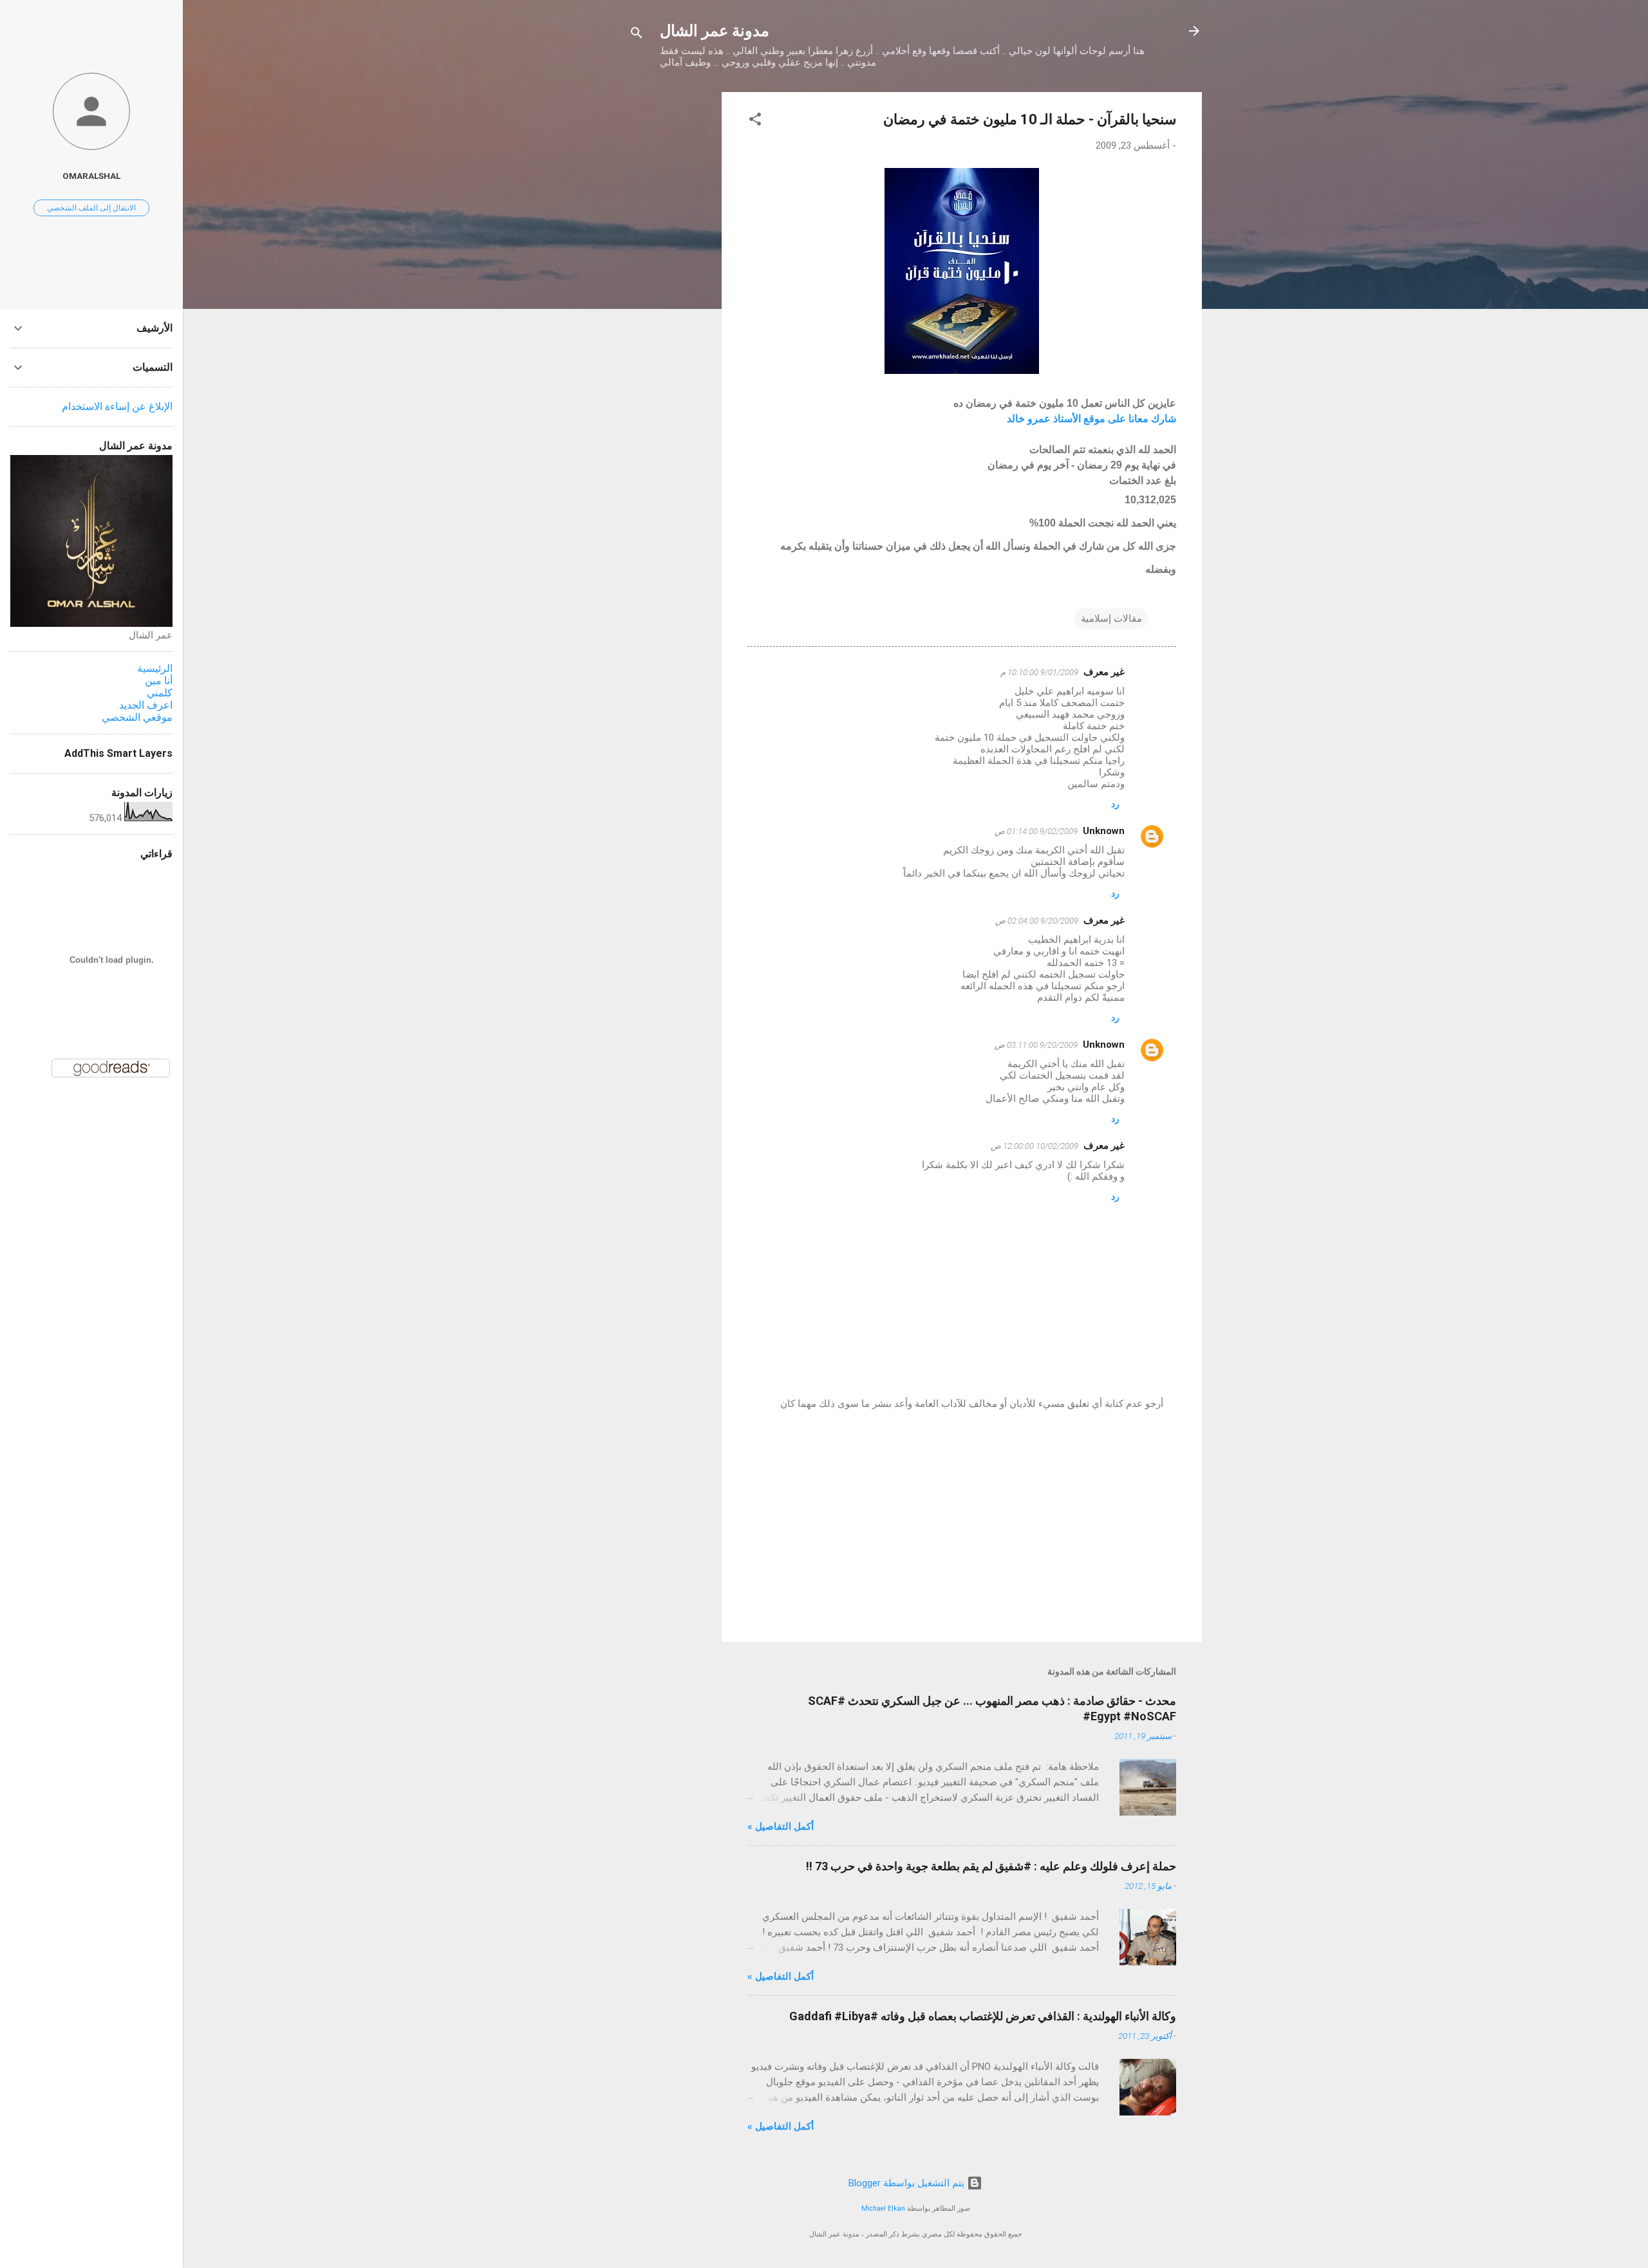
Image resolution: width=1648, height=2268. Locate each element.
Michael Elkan (883, 2208)
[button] (755, 121)
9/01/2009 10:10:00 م (1039, 672)
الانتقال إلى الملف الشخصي (91, 208)
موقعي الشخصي (137, 717)
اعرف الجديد (146, 705)
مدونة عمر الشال (715, 31)
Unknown (1104, 831)
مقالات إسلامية (1111, 618)
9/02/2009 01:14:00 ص (1036, 831)
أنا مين (159, 681)
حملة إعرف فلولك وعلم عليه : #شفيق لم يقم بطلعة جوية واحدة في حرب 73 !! (991, 1866)
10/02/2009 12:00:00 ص (1035, 1146)
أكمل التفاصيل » (781, 1826)
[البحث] (637, 35)
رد (1115, 804)
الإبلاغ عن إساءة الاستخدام (117, 406)
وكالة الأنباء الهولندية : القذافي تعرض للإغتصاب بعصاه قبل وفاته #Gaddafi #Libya (983, 2016)
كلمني (160, 693)
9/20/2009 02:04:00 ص (1037, 921)
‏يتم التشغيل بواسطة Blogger (908, 2183)
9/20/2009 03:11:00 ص (1036, 1045)
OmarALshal (91, 176)
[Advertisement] (670, 285)
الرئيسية (155, 668)
